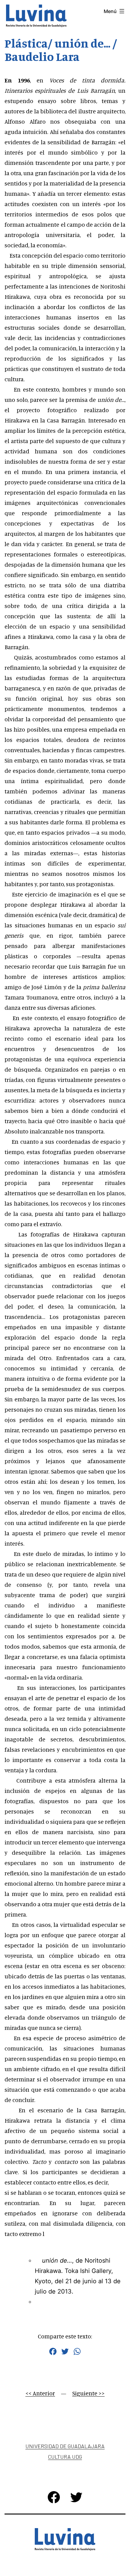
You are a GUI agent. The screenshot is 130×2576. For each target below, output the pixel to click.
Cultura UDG (65, 2457)
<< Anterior (40, 2393)
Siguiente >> (88, 2393)
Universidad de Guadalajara (65, 2446)
